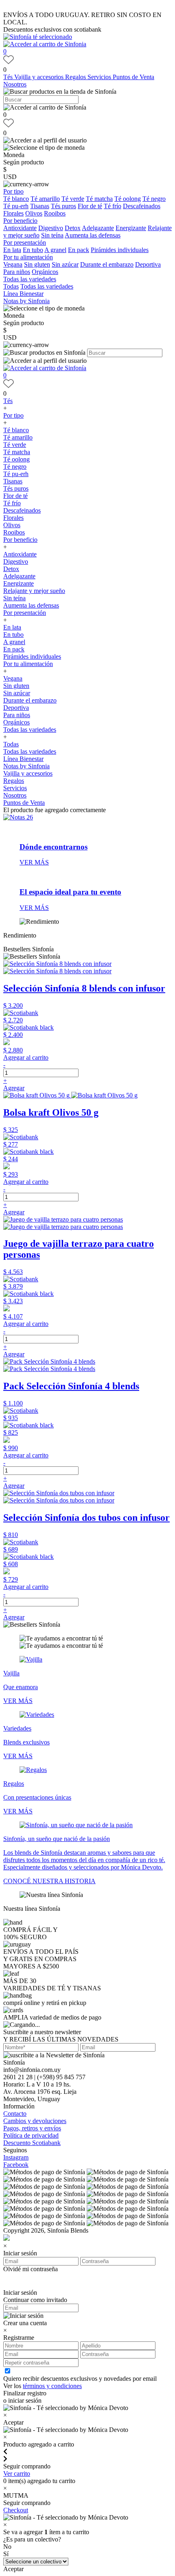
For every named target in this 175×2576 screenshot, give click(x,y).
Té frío (113, 206)
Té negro (154, 199)
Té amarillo (45, 199)
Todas (11, 286)
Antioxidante (20, 228)
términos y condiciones (52, 2386)
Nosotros (15, 84)
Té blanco (16, 199)
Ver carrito (17, 2474)
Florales (13, 213)
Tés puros (63, 206)
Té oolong (128, 199)
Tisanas (40, 206)
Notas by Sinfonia (26, 301)
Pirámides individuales (120, 250)
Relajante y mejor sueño (34, 591)
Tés (9, 77)
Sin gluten (37, 264)
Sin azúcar (65, 264)
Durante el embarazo (107, 264)
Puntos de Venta (133, 77)
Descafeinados (142, 206)
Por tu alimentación (28, 257)
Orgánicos (45, 272)
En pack (79, 250)
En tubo (33, 250)
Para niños (17, 272)
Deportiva (148, 264)
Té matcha (99, 199)
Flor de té (90, 206)
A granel (55, 250)
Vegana (13, 264)
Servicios (100, 77)
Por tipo (13, 191)
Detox (73, 228)
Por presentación (25, 243)
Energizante (131, 228)
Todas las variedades (30, 279)
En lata (12, 250)
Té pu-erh (16, 206)
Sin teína (52, 235)
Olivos (34, 213)
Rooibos (55, 213)
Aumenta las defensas (93, 235)
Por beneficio (20, 221)
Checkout (16, 2510)
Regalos (76, 77)
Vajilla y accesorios (40, 77)
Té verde (73, 199)
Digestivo (51, 228)
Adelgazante (98, 228)
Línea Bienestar (23, 294)
